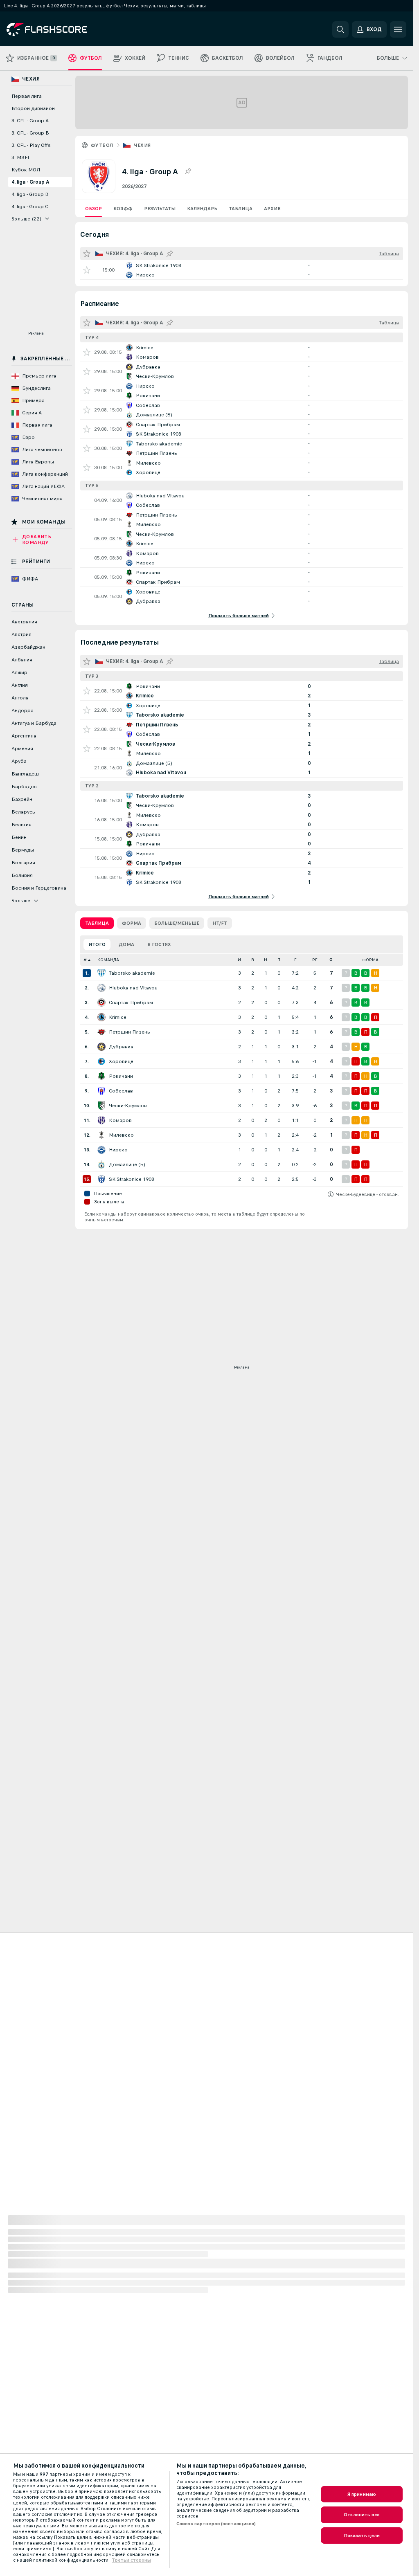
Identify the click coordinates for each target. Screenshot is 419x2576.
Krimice (118, 1017)
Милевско (121, 1135)
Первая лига (27, 96)
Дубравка (121, 1047)
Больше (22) (26, 219)
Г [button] (295, 960)
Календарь (202, 209)
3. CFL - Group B (30, 133)
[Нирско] (101, 1150)
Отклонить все (362, 2515)
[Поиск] (340, 29)
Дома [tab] (126, 944)
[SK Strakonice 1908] (101, 1179)
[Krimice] (101, 1017)
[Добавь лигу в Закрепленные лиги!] (188, 171)
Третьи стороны (131, 2560)
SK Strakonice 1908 (132, 1179)
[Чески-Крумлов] (101, 1106)
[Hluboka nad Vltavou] (101, 988)
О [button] (331, 960)
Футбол (102, 145)
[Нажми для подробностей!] (242, 270)
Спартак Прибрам (131, 1003)
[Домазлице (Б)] (101, 1164)
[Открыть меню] (398, 29)
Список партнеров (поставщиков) (216, 2524)
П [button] (279, 960)
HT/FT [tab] (220, 923)
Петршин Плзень (130, 1032)
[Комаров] (101, 1120)
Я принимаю (362, 2494)
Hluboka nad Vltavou (133, 988)
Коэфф (123, 209)
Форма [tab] (132, 923)
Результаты (160, 209)
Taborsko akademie (132, 973)
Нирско (118, 1150)
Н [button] (266, 960)
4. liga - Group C (30, 207)
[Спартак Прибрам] (101, 1003)
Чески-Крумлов (128, 1106)
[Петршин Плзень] (101, 1032)
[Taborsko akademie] (101, 973)
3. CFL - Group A (30, 121)
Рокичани (121, 1076)
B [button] (253, 960)
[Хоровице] (101, 1061)
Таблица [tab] (97, 923)
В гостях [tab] (159, 944)
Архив (272, 209)
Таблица (241, 209)
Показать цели (362, 2536)
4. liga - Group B (30, 194)
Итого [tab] (97, 944)
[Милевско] (101, 1135)
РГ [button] (315, 960)
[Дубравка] (101, 1047)
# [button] (85, 960)
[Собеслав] (101, 1091)
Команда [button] (108, 960)
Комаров (120, 1120)
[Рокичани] (101, 1076)
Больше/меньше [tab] (177, 923)
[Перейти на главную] (63, 29)
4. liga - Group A (30, 182)
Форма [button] (370, 960)
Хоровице (121, 1061)
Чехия (142, 145)
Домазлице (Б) (127, 1164)
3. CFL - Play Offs (31, 145)
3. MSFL (21, 157)
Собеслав (121, 1091)
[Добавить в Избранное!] (87, 270)
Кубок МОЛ (26, 170)
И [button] (239, 960)
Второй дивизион (33, 108)
